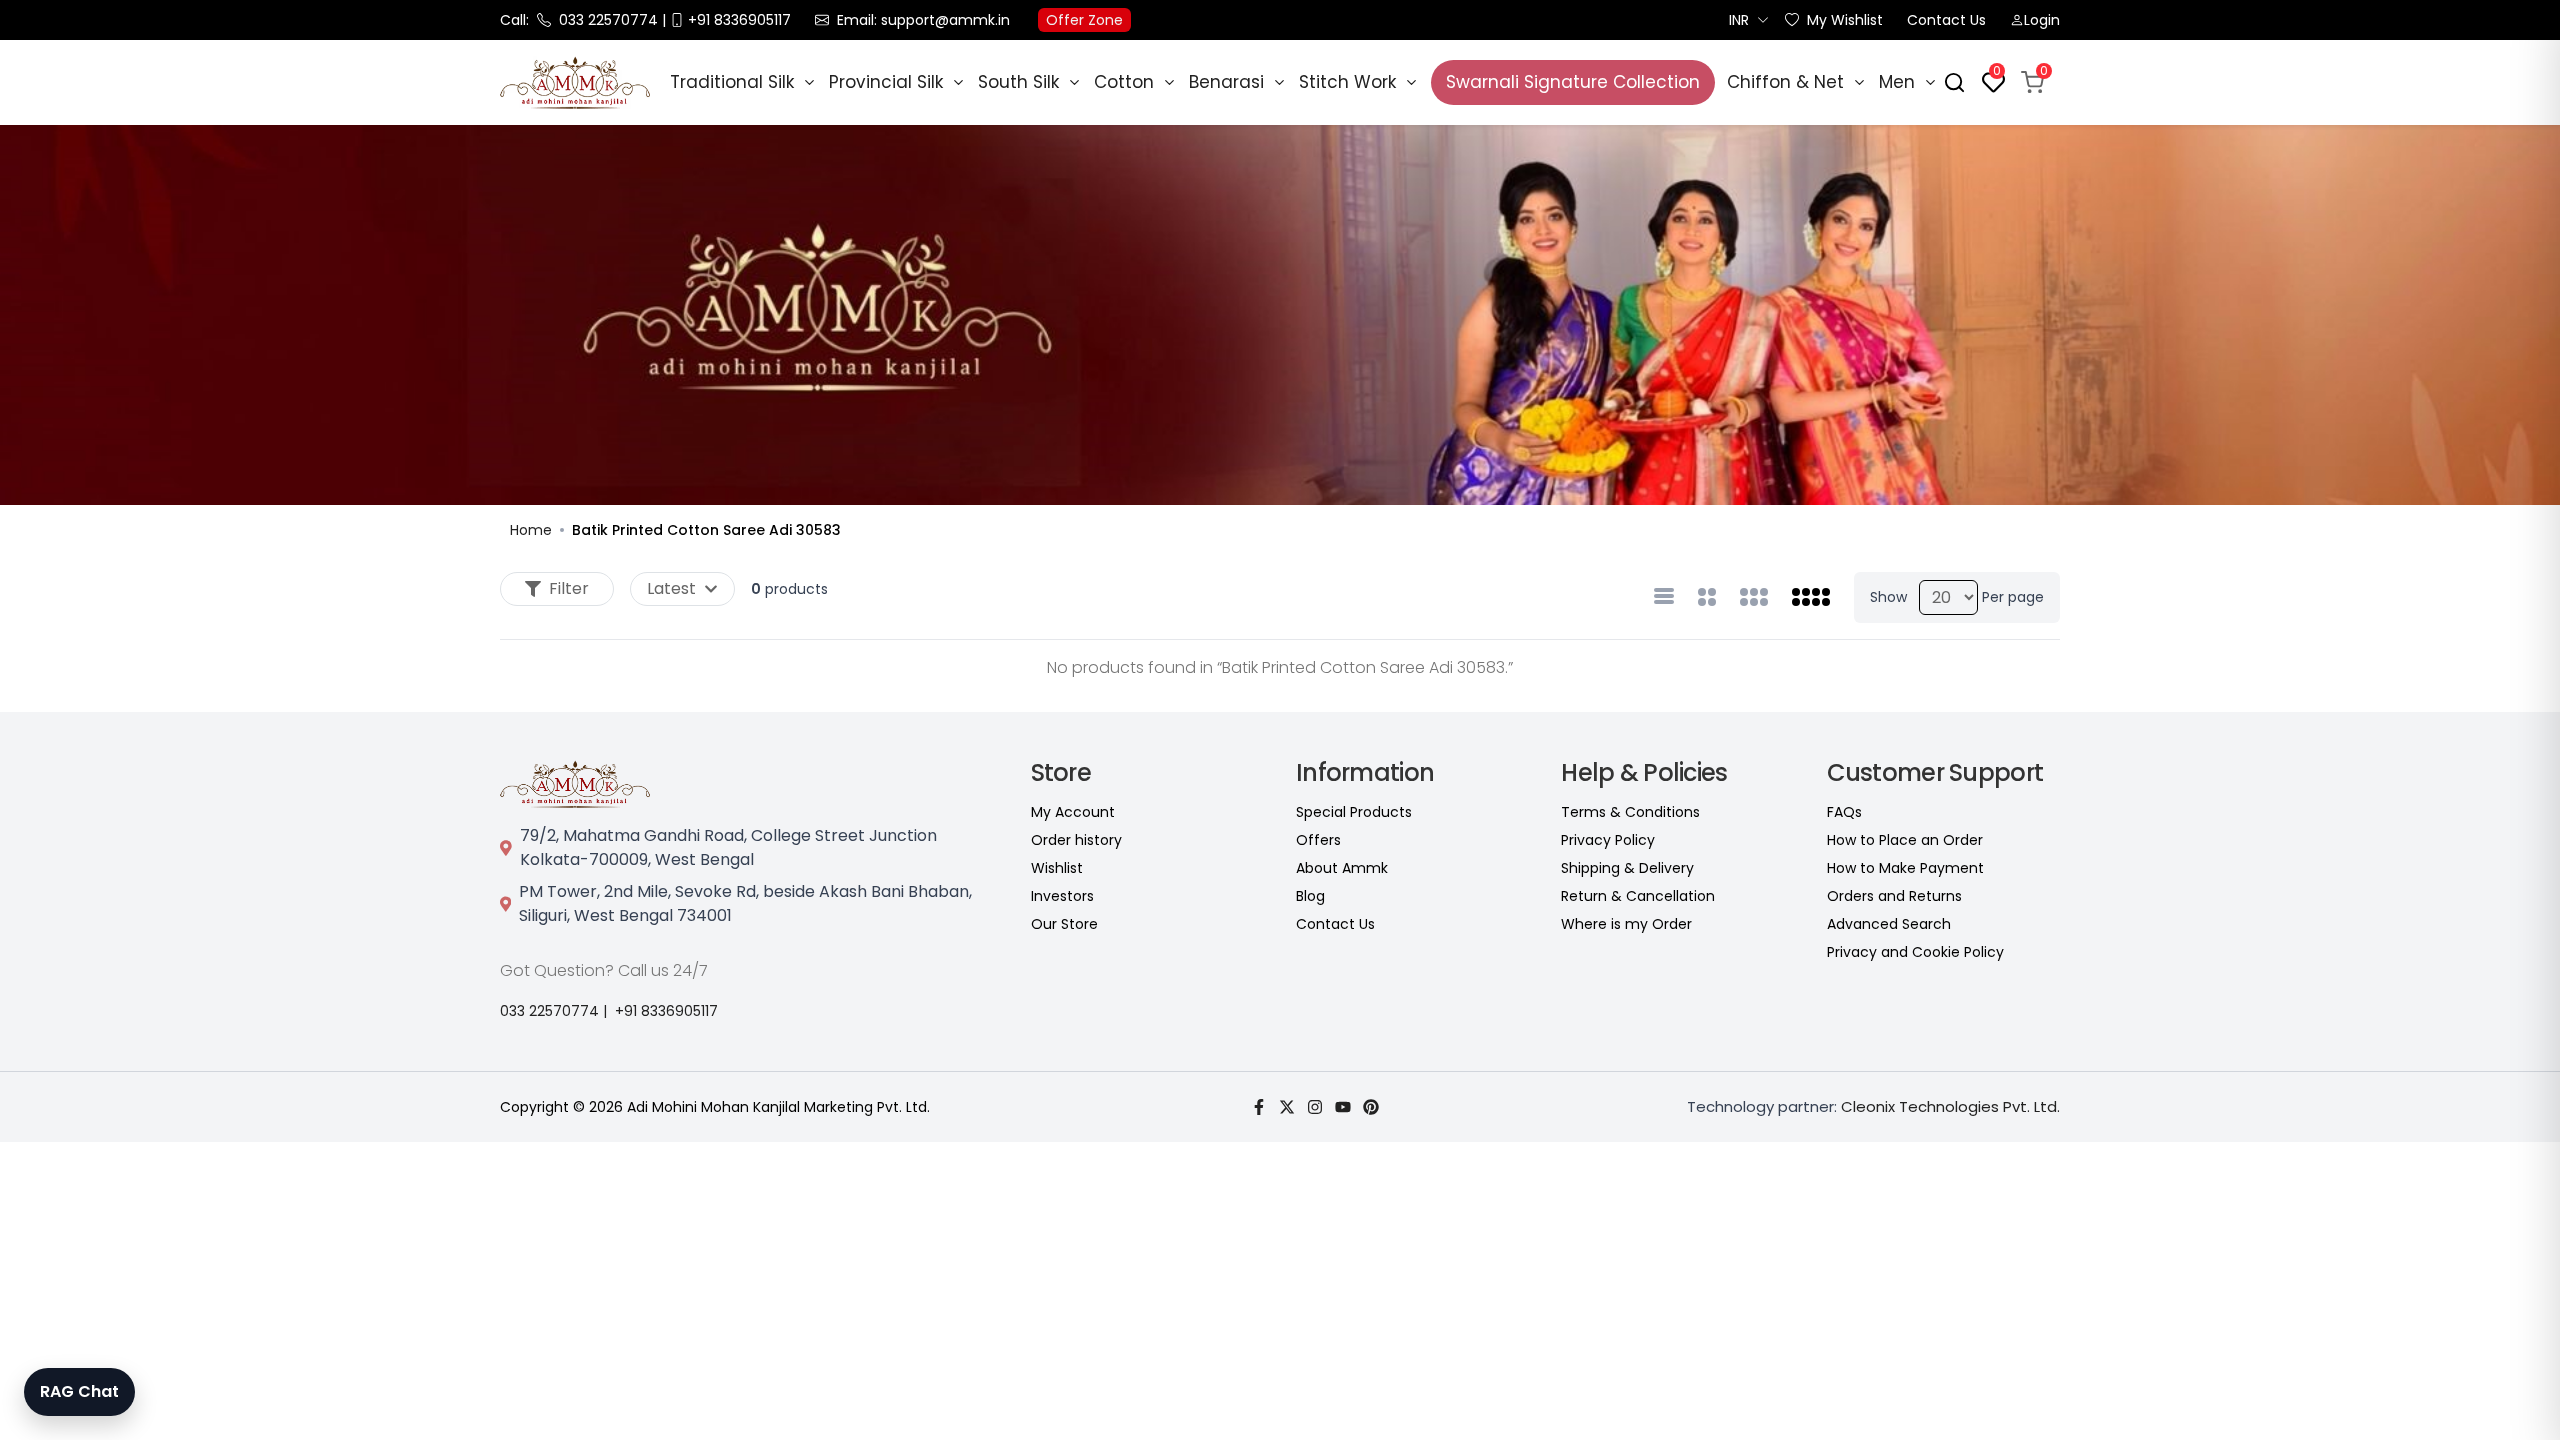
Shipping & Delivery (1627, 868)
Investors (1062, 896)
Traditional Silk (732, 82)
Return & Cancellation (1638, 896)
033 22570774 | (553, 1011)
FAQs (1844, 812)
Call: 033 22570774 (579, 20)
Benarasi (1226, 82)
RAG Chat (79, 1391)
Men (1897, 82)
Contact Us (1946, 20)
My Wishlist (1845, 20)
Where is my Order (1626, 924)
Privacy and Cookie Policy (1915, 952)
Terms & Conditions (1630, 812)
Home (531, 530)
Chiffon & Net (1785, 82)
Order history (1076, 840)
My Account (1073, 812)
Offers (1318, 840)
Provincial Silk (886, 82)
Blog (1310, 896)
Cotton (1124, 82)
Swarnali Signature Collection (1573, 82)
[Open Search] (1954, 82)
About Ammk (1342, 868)
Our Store (1064, 924)
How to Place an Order (1905, 840)
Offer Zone (1084, 20)
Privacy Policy (1608, 840)
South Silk (1018, 82)
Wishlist (1057, 868)
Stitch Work (1347, 82)
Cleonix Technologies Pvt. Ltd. (1950, 1106)
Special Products (1354, 812)
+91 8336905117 (666, 1011)
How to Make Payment (1905, 868)
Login (2042, 20)
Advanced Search (1889, 924)
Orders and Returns (1894, 896)
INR (1739, 20)
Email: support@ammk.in (923, 20)
